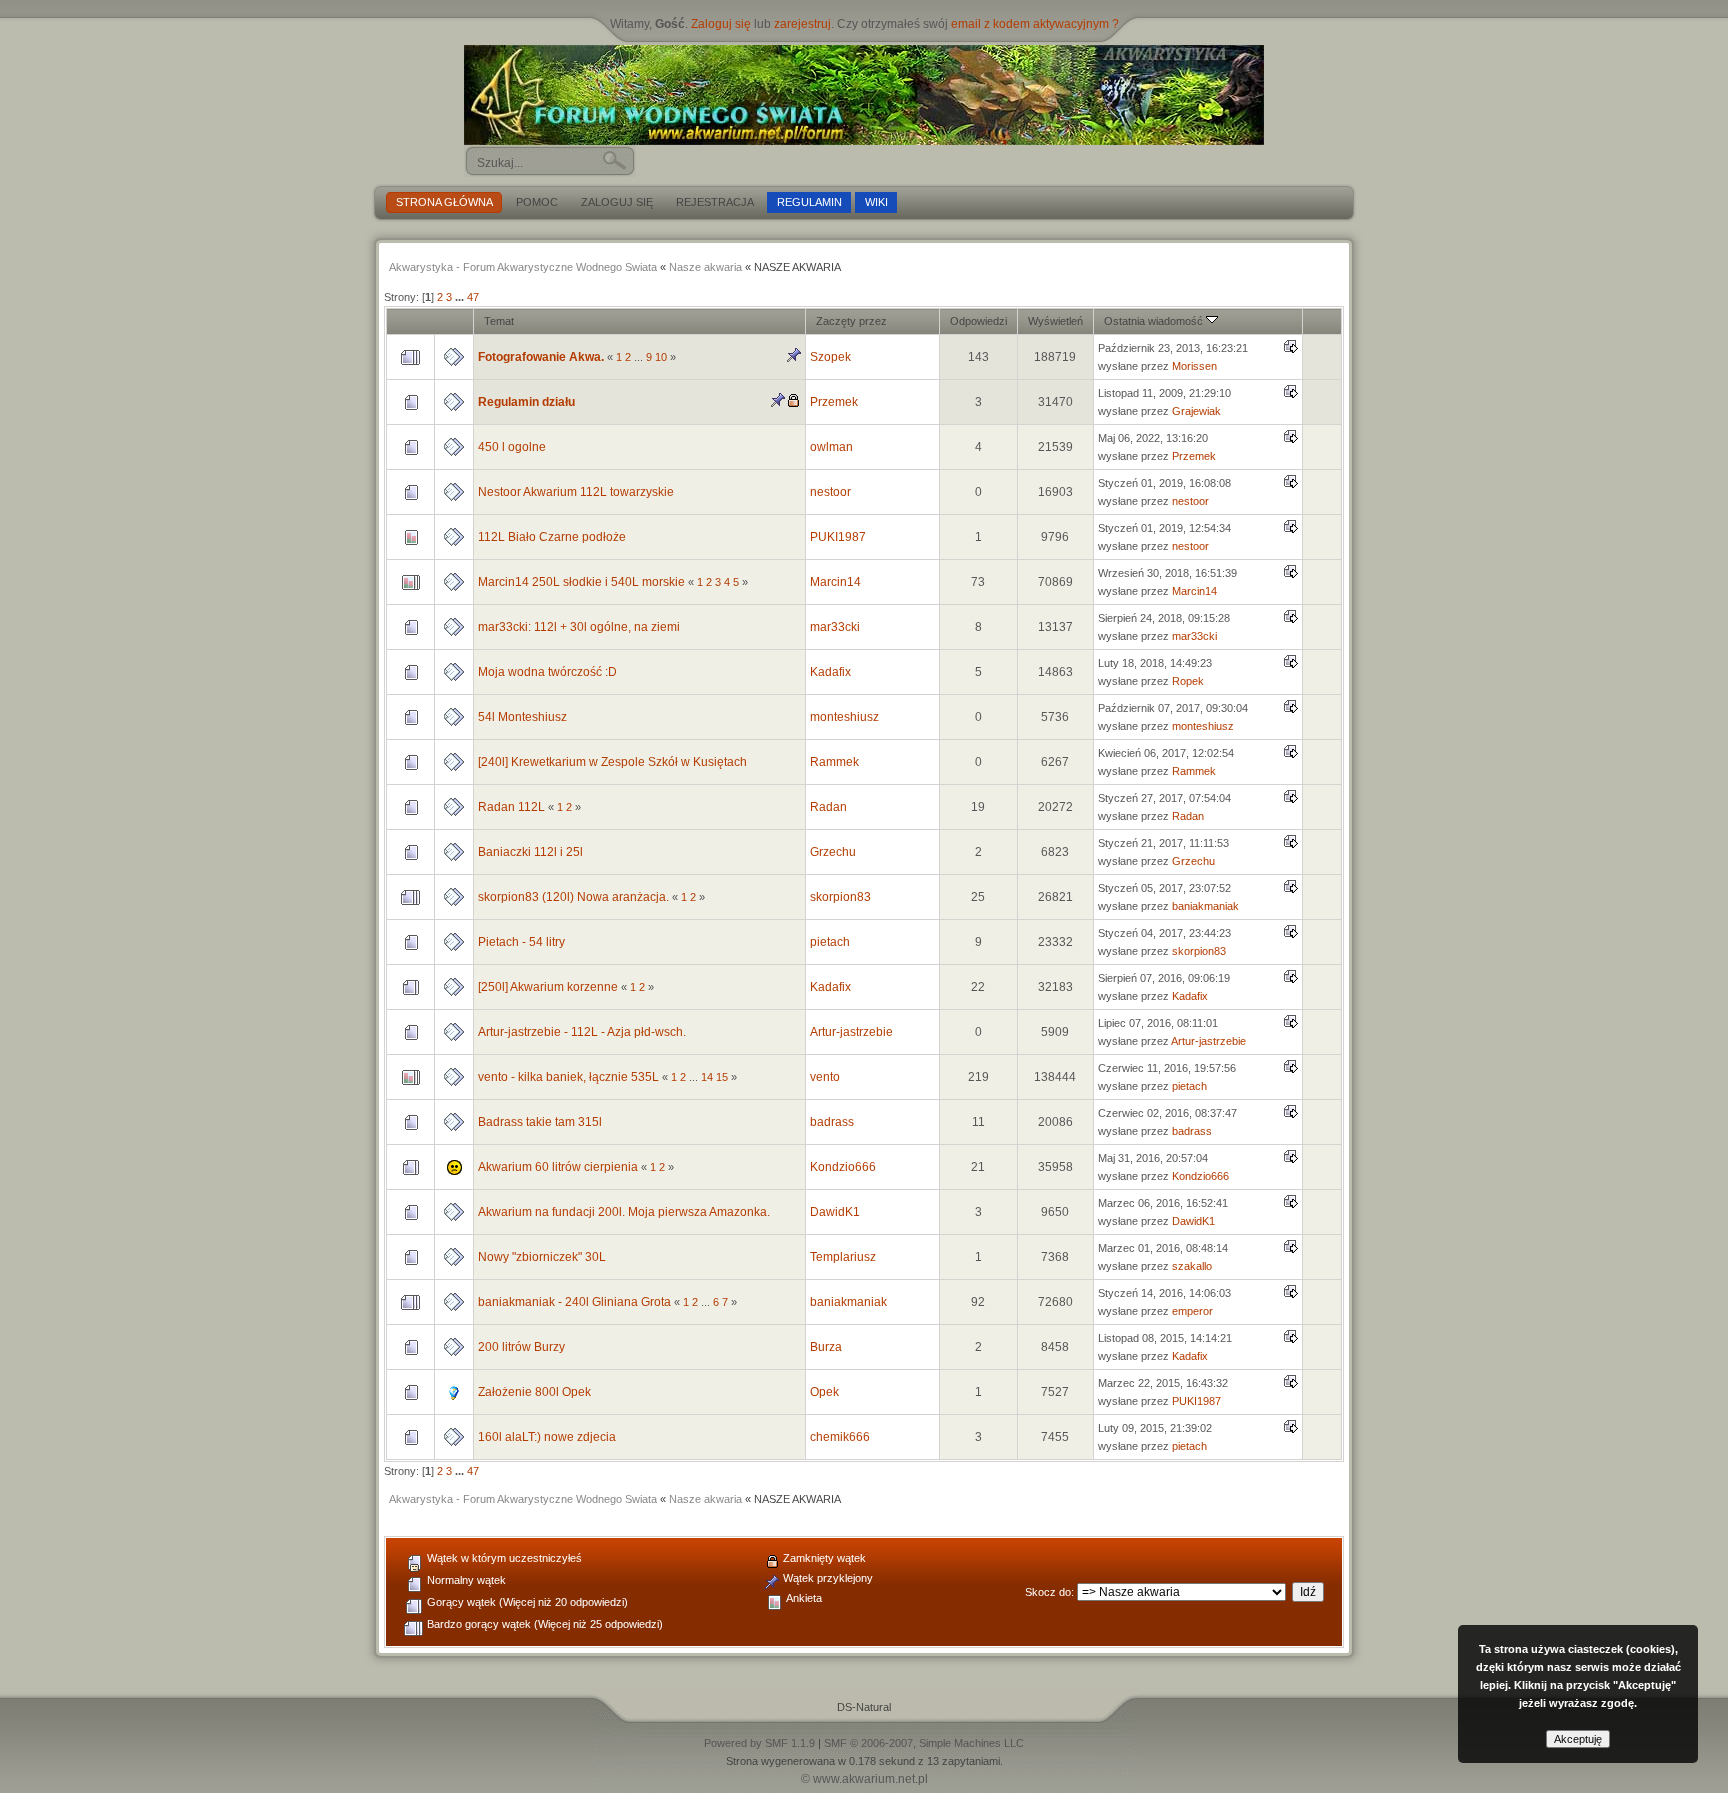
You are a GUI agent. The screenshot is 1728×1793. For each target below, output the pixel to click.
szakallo (1192, 1266)
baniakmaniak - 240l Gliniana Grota (574, 1302)
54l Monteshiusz (522, 717)
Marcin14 (835, 582)
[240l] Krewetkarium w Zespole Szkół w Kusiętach (612, 762)
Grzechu (833, 852)
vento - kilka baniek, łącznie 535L (568, 1077)
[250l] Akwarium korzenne (548, 987)
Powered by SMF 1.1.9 (759, 1743)
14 (707, 1077)
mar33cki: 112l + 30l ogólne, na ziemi (579, 627)
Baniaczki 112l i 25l (530, 852)
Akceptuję (1578, 1739)
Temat (499, 321)
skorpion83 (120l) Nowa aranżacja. (573, 897)
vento (825, 1077)
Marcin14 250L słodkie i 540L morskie (581, 582)
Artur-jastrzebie (851, 1032)
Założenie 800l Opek (534, 1392)
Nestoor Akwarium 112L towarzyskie (576, 492)
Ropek (1188, 681)
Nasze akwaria (705, 267)
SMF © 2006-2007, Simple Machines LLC (924, 1743)
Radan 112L (511, 807)
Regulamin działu (526, 402)
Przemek (834, 402)
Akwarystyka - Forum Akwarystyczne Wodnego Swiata (523, 267)
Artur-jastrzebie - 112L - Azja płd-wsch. (582, 1032)
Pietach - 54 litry (521, 942)
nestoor (830, 492)
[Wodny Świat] (864, 95)
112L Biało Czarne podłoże (552, 537)
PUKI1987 (838, 537)
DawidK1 (835, 1212)
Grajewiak (1196, 411)
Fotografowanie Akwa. (541, 357)
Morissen (1194, 366)
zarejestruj (802, 24)
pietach (830, 942)
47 (473, 297)
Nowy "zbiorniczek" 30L (542, 1257)
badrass (832, 1122)
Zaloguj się (721, 24)
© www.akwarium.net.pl (864, 1779)
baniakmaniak (1205, 906)
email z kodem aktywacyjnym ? (1035, 24)
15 (722, 1077)
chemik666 (840, 1437)
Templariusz (843, 1257)
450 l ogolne (512, 447)
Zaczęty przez (851, 321)
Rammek (834, 762)
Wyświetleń (1055, 321)
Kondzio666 (843, 1167)
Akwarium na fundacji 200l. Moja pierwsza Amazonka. (624, 1212)
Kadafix (830, 672)
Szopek (830, 357)
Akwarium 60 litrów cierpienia (558, 1167)
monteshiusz (844, 717)
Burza (826, 1347)
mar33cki (835, 627)
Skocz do (1048, 1592)
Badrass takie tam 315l (540, 1122)
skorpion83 (840, 897)
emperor (1192, 1311)
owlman (831, 447)
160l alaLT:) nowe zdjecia (547, 1437)
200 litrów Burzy (521, 1347)
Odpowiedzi (978, 321)
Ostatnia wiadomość (1155, 321)
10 (661, 357)
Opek (824, 1392)
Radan (828, 807)
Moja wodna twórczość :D (547, 672)
